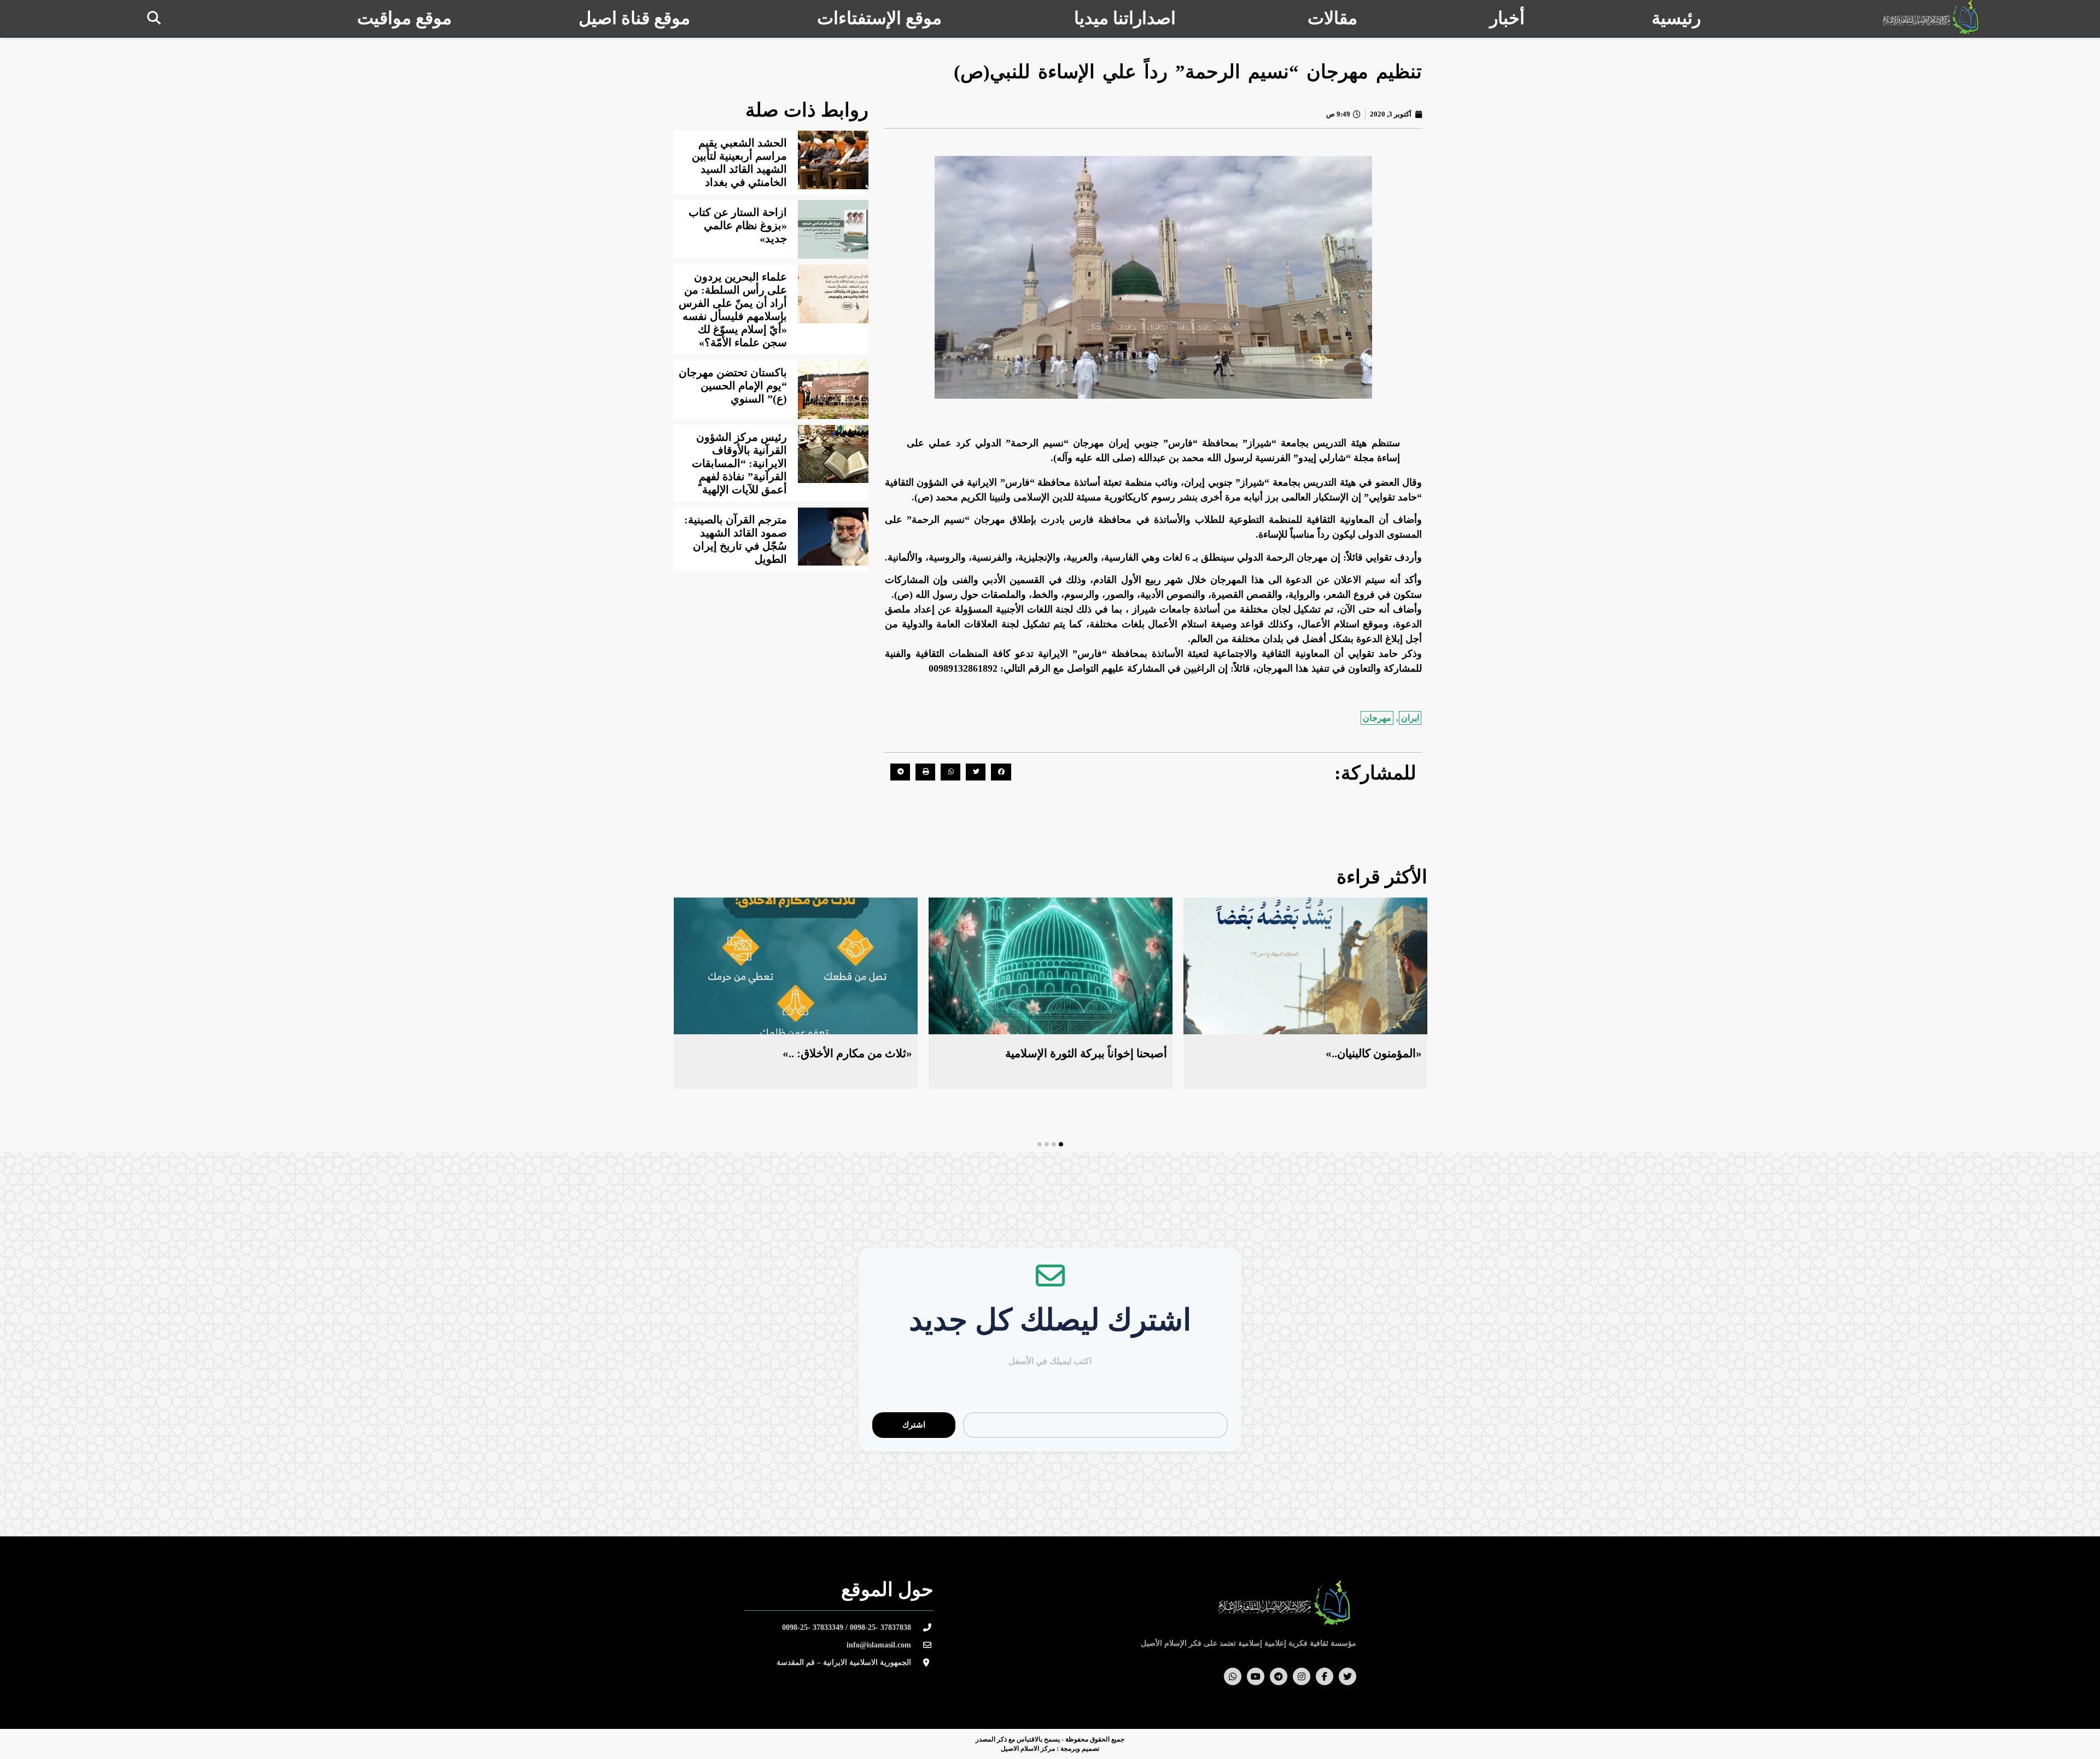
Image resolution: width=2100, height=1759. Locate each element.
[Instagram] (1302, 1676)
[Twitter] (1347, 1676)
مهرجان (1377, 718)
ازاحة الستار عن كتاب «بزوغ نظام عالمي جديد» (738, 225)
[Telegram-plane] (1279, 1676)
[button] (154, 18)
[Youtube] (1256, 1676)
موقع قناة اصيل (634, 18)
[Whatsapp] (1233, 1676)
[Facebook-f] (1325, 1676)
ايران (1410, 718)
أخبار (1507, 18)
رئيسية (1676, 18)
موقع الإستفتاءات (879, 18)
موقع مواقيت (404, 18)
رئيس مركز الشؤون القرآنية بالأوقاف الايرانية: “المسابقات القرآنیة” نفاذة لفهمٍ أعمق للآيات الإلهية (739, 463)
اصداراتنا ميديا (1125, 18)
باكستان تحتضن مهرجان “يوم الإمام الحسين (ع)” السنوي (733, 386)
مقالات (1332, 18)
